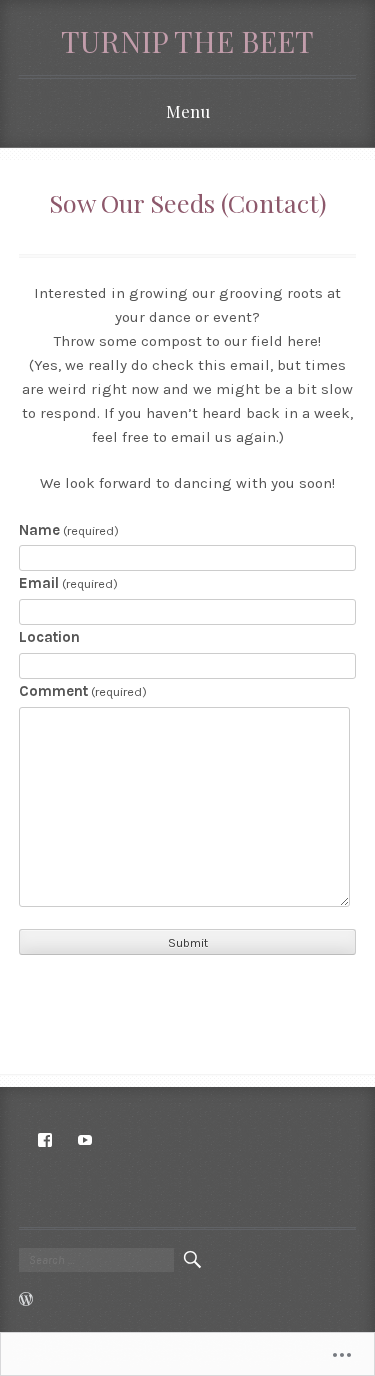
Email (68, 583)
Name (69, 530)
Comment (83, 691)
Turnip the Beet (187, 40)
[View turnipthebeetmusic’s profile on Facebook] (45, 1140)
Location (49, 637)
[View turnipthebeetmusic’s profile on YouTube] (85, 1140)
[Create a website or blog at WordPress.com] (26, 1301)
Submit (188, 943)
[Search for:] (96, 1260)
